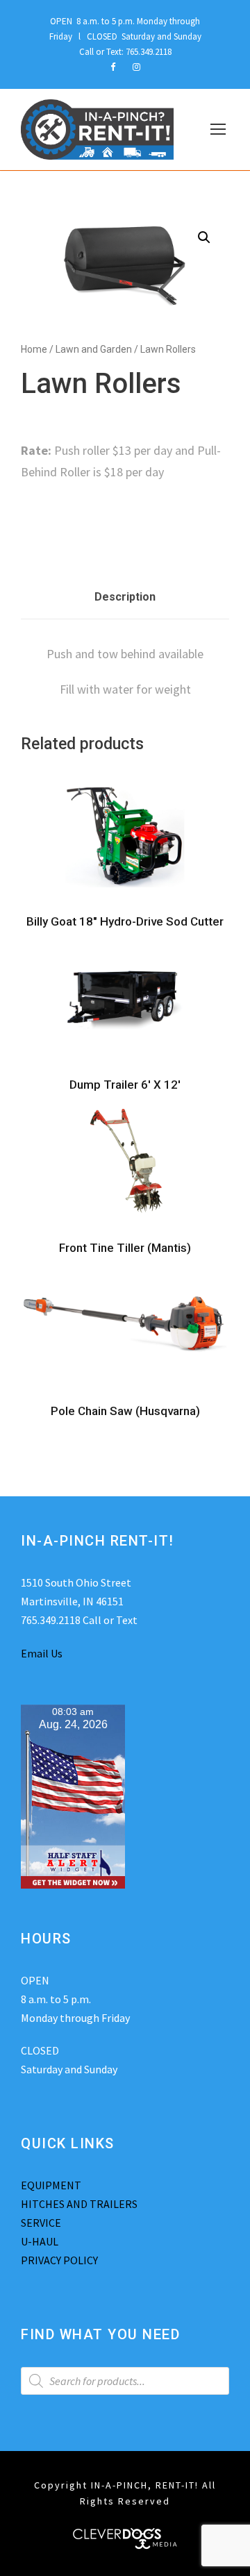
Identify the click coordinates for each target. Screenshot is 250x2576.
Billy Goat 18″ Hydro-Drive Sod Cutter (125, 921)
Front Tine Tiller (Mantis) (125, 1248)
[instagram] (136, 67)
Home (34, 349)
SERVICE (41, 2223)
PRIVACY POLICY (59, 2260)
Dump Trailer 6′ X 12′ (125, 1085)
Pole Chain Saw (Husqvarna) (125, 1411)
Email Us (42, 1653)
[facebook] (113, 67)
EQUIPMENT (51, 2185)
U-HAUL (40, 2241)
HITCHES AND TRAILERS (79, 2204)
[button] (204, 237)
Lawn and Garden (94, 349)
